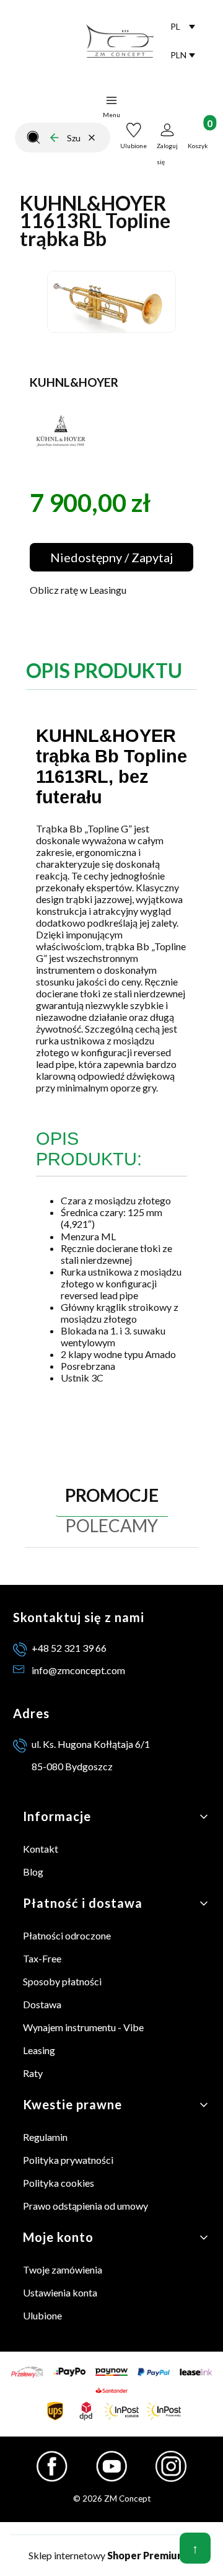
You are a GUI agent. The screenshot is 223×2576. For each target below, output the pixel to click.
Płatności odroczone (67, 1935)
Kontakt (41, 1849)
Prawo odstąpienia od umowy (85, 2206)
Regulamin (45, 2137)
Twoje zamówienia (63, 2269)
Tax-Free (42, 1958)
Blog (33, 1872)
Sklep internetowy (107, 2555)
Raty (33, 2073)
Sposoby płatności (62, 1981)
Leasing (39, 2050)
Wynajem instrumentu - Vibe (83, 2027)
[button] (33, 138)
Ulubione (42, 2315)
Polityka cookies (59, 2183)
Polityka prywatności (68, 2160)
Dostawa (42, 2004)
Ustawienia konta (60, 2292)
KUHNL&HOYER (74, 382)
